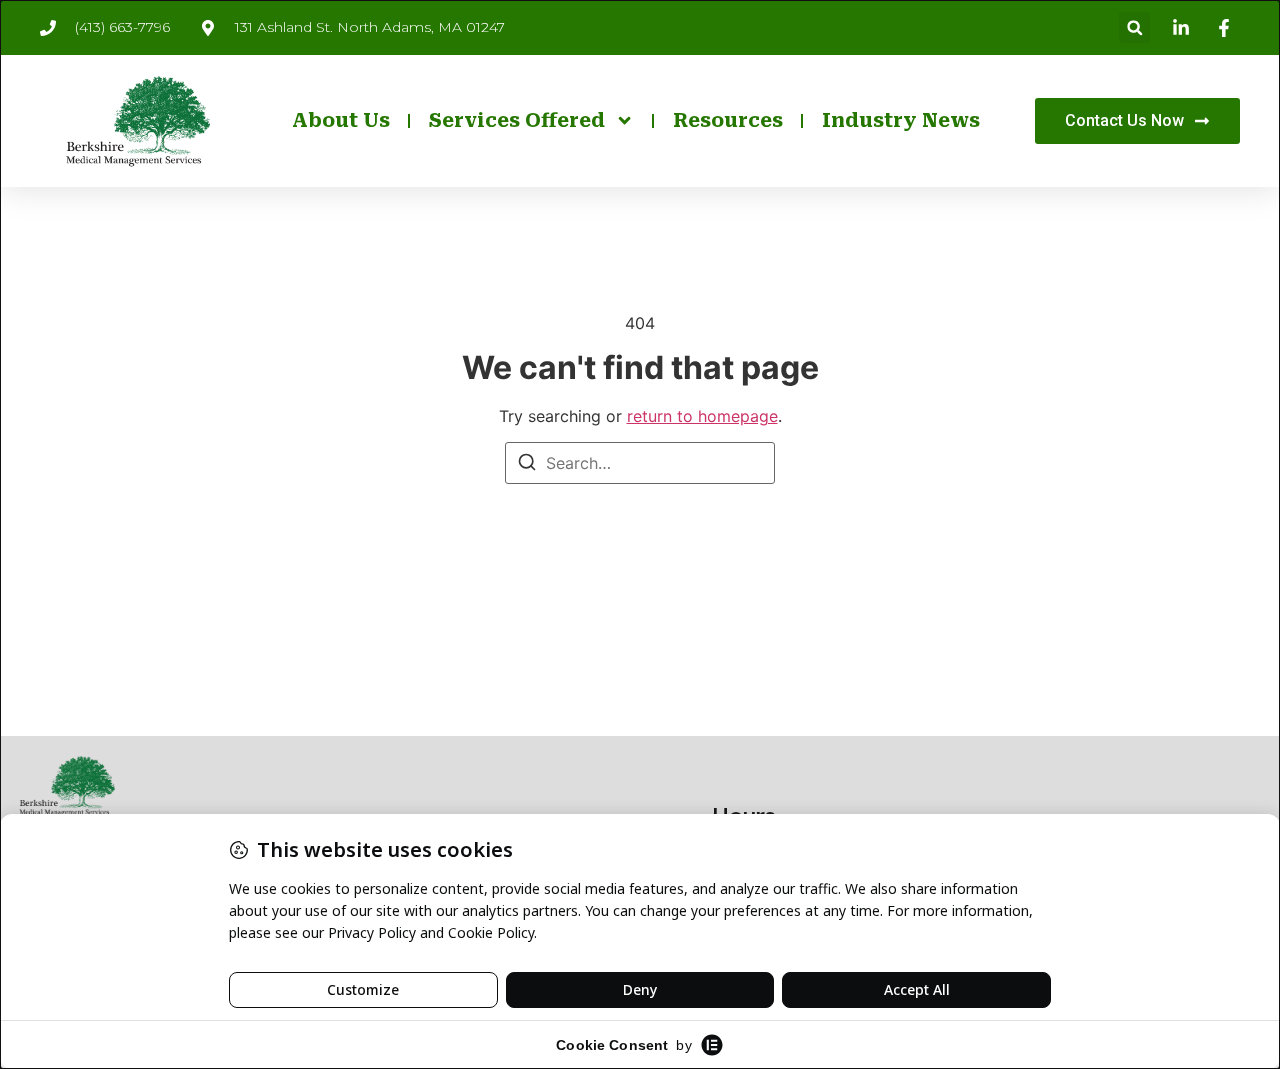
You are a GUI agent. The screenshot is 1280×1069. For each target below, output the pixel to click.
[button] (1134, 27)
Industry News (901, 120)
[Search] (527, 465)
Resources (728, 120)
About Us (341, 120)
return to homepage (702, 416)
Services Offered (517, 120)
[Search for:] (640, 463)
